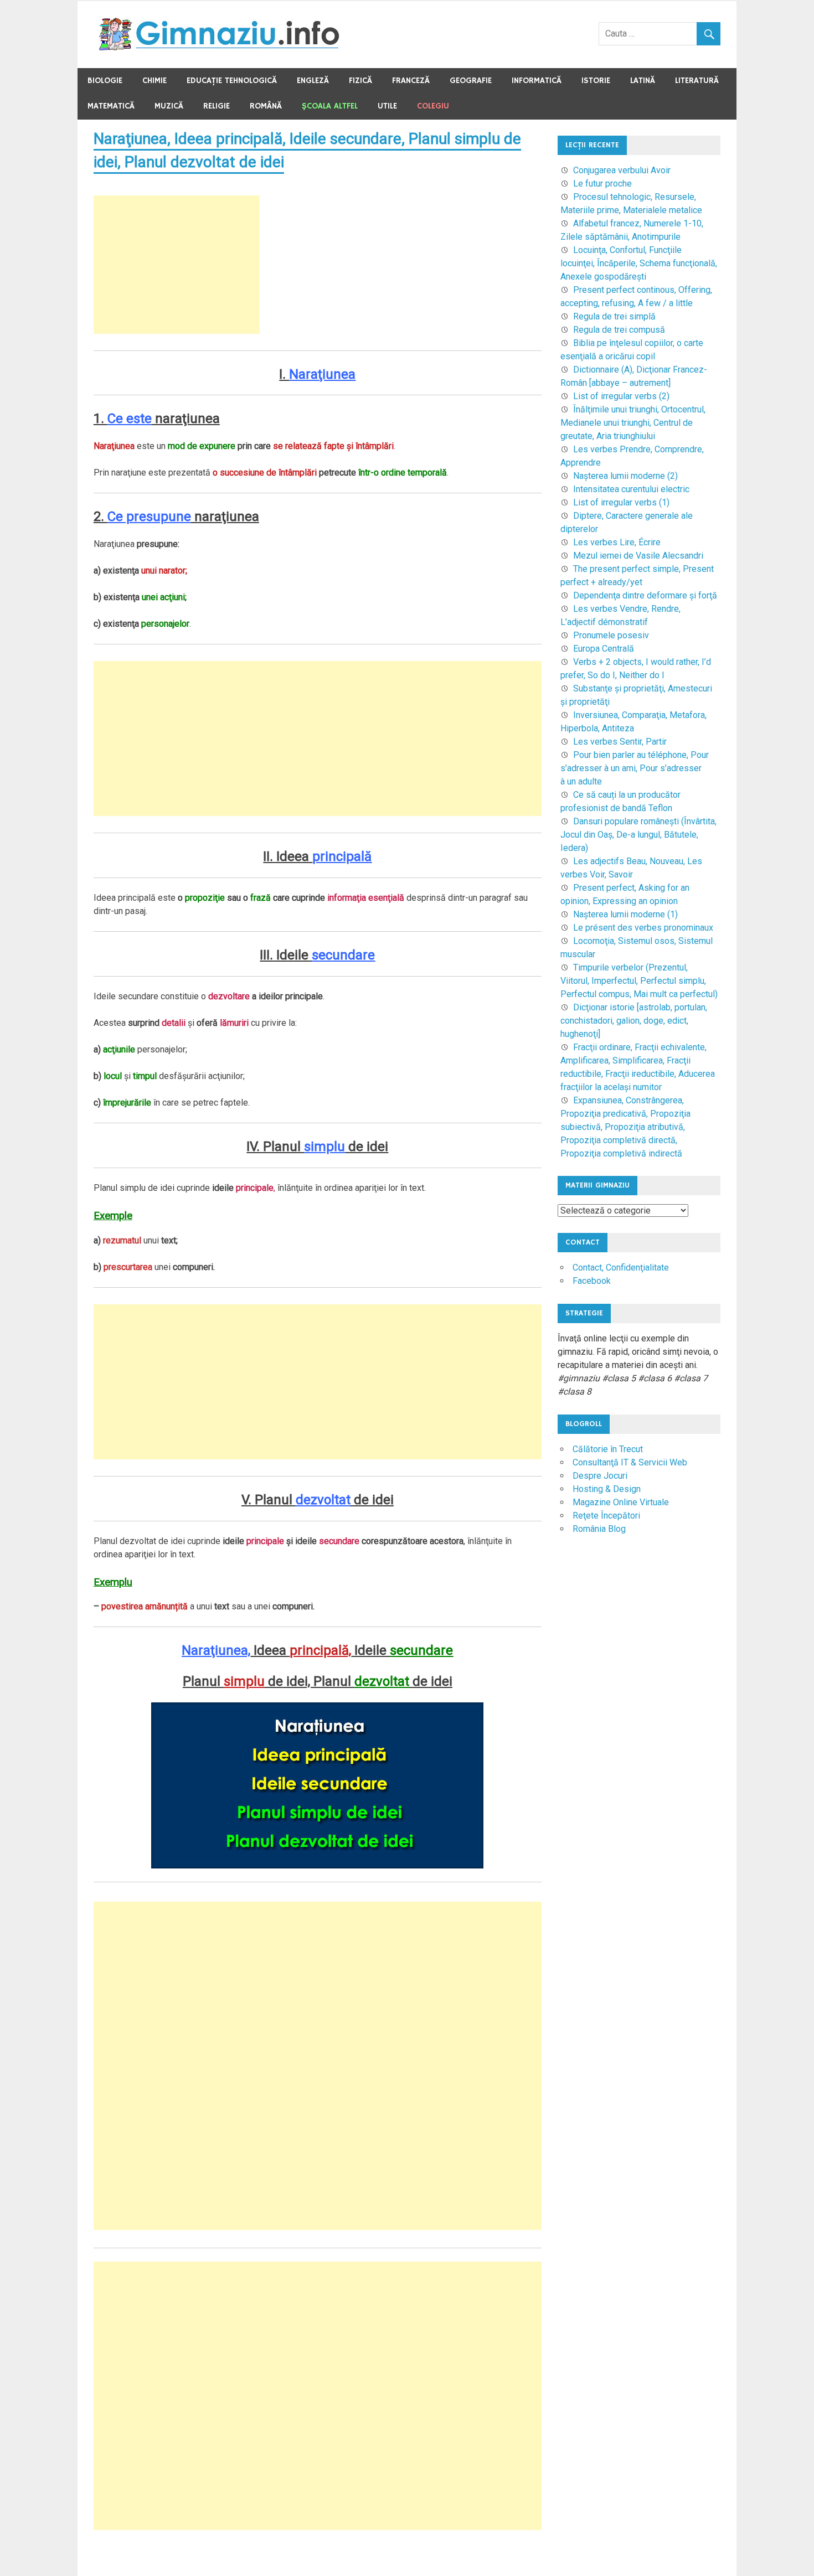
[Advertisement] (177, 265)
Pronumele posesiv (611, 635)
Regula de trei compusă (619, 330)
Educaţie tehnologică (232, 81)
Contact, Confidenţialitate (621, 1268)
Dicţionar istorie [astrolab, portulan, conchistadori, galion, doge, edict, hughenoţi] (634, 1021)
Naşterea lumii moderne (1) (625, 914)
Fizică (360, 81)
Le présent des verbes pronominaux (643, 928)
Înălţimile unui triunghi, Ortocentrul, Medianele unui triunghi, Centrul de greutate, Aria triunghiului (633, 423)
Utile (387, 106)
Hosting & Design (607, 1489)
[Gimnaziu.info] (219, 48)
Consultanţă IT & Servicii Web (630, 1462)
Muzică (169, 106)
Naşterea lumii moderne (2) (625, 476)
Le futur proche (602, 184)
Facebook (592, 1281)
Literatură (697, 81)
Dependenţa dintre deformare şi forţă (645, 595)
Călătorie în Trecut (608, 1449)
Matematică (111, 106)
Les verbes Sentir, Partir (620, 742)
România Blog (599, 1529)
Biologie (105, 81)
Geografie (471, 81)
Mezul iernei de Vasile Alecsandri (638, 556)
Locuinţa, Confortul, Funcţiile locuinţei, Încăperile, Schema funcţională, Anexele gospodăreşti (639, 263)
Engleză (313, 81)
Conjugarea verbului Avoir (622, 170)
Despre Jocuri (600, 1476)
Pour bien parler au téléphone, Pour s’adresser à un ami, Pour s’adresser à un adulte (635, 768)
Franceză (411, 81)
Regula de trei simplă (614, 316)
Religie (217, 106)
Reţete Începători (606, 1516)
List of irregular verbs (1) (621, 502)
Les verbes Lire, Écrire (617, 542)
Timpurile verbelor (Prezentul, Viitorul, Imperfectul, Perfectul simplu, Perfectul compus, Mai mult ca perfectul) (639, 981)
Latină (643, 81)
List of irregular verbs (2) (621, 396)
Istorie (596, 81)
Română (266, 106)
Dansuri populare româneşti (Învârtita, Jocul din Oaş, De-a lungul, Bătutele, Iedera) (638, 835)
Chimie (154, 81)
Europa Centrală (604, 649)
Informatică (537, 81)
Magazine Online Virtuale (621, 1502)
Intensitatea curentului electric (631, 489)
